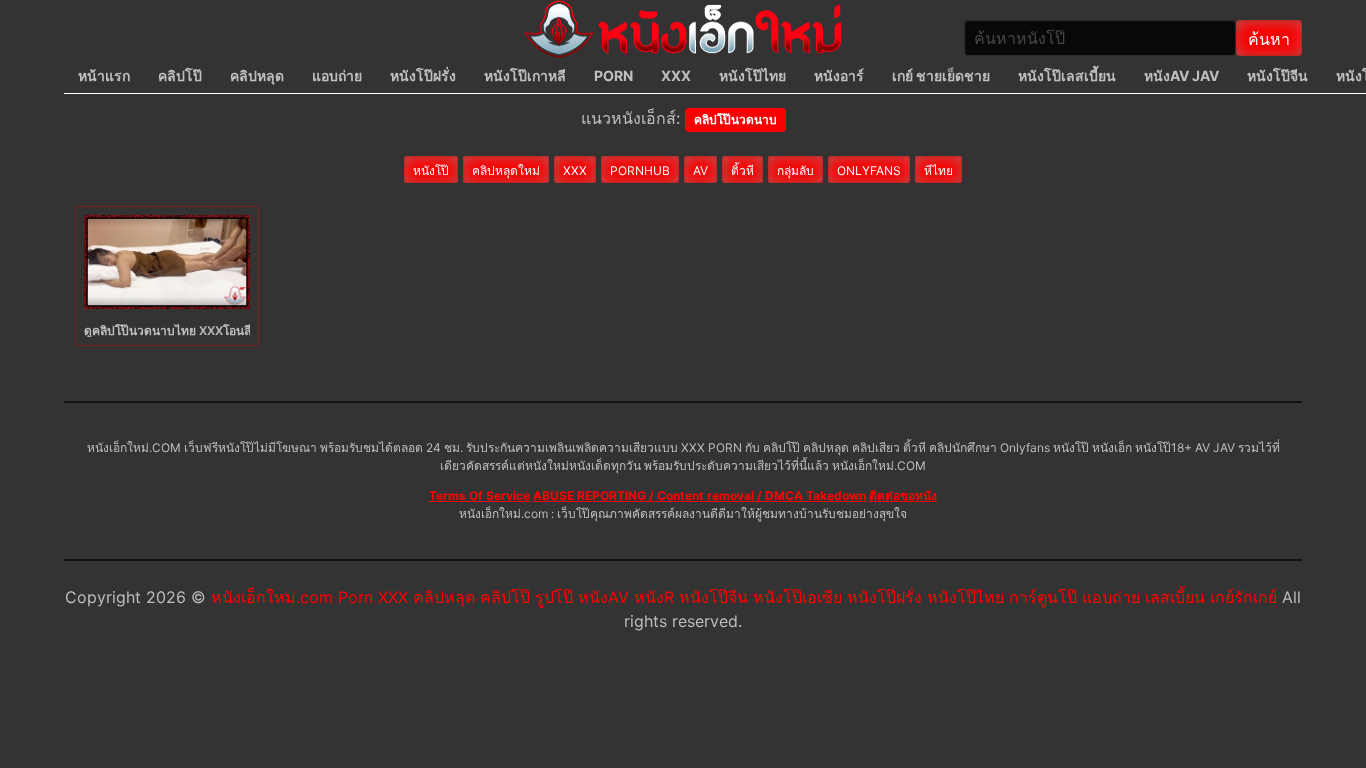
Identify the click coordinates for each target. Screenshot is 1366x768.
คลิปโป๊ (180, 75)
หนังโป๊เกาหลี (525, 75)
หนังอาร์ (839, 75)
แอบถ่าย (337, 75)
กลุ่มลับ (795, 170)
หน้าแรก (104, 75)
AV (700, 170)
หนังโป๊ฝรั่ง (423, 75)
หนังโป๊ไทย (752, 75)
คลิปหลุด (257, 75)
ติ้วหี (742, 170)
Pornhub (640, 170)
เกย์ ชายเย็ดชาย (941, 75)
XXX (676, 75)
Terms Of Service (479, 495)
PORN (613, 75)
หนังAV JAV (1181, 75)
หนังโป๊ (431, 170)
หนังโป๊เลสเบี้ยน (1067, 75)
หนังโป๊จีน (1277, 75)
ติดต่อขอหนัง (903, 495)
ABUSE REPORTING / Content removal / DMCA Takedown (699, 495)
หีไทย (938, 170)
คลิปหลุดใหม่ (506, 170)
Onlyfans (869, 170)
